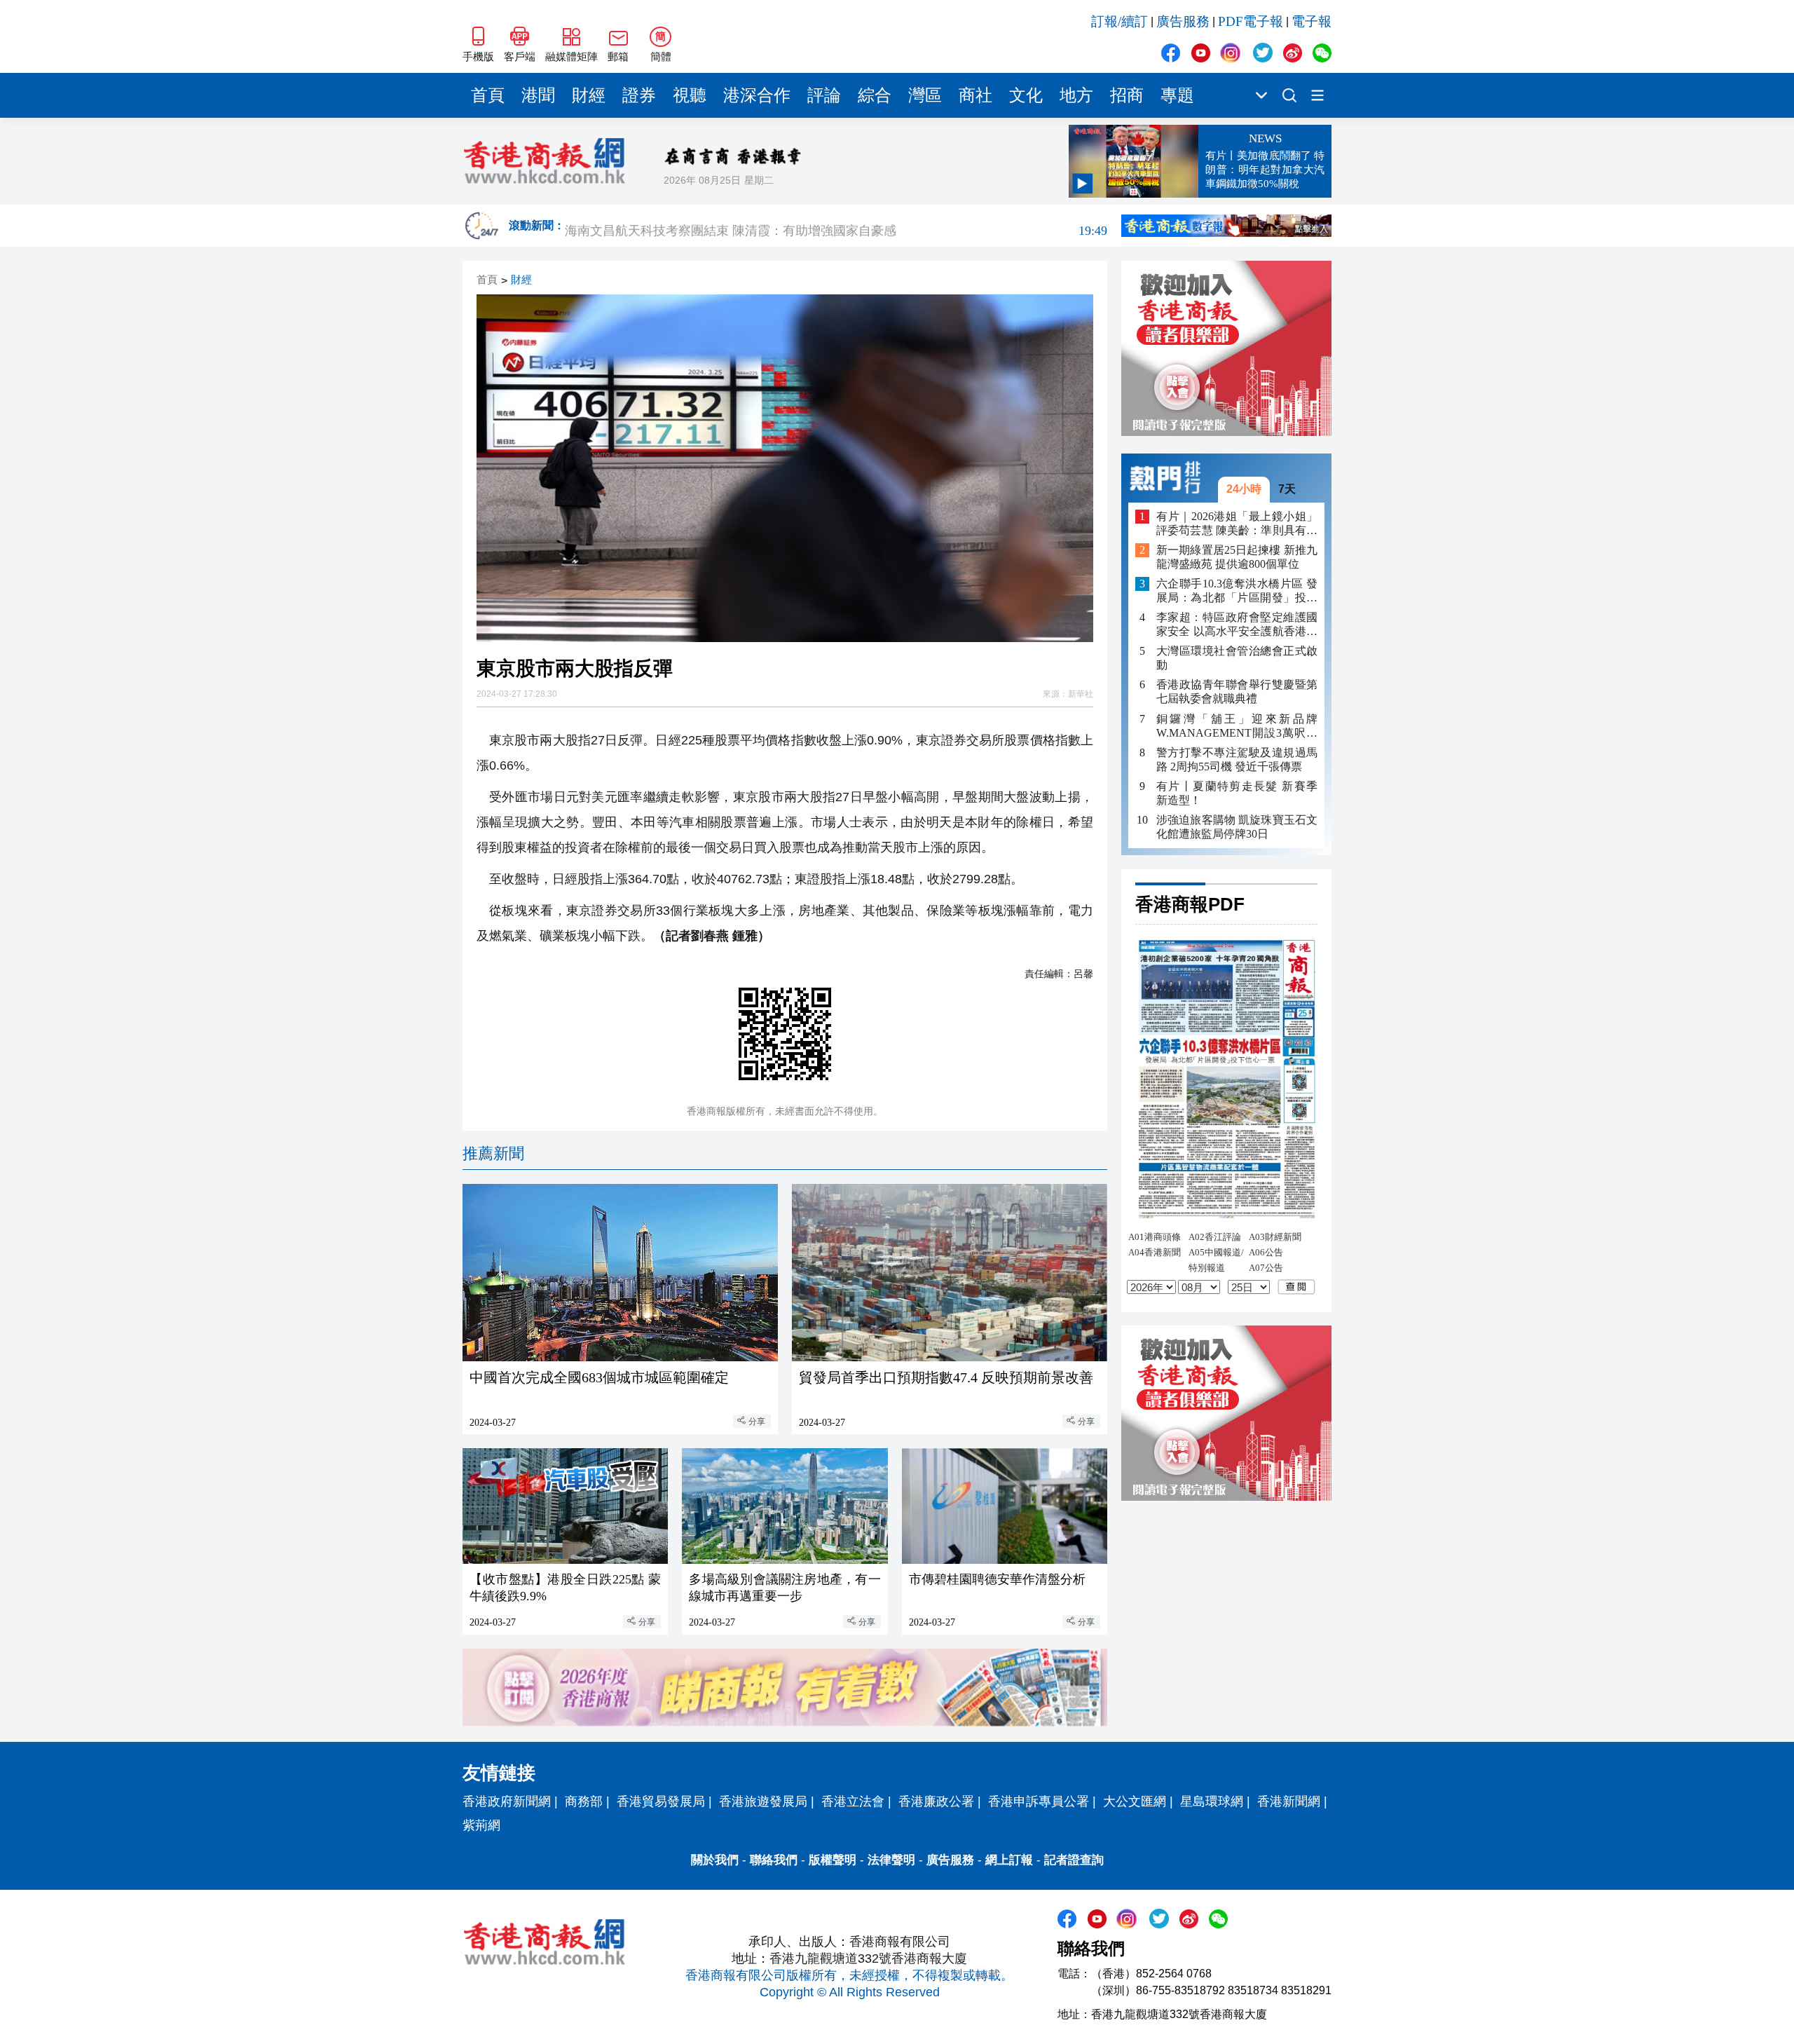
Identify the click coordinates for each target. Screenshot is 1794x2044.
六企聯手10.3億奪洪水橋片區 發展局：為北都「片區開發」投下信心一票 (1237, 591)
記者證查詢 (1074, 1860)
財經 (589, 95)
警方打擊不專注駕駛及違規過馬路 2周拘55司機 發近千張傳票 (1237, 759)
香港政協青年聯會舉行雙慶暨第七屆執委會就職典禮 (1237, 691)
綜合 (875, 95)
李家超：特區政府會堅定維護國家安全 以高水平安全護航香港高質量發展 (1237, 625)
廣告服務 (1183, 21)
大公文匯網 (1135, 1801)
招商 (1127, 95)
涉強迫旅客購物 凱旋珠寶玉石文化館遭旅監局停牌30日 (1237, 826)
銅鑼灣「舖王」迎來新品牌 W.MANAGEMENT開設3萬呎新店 (1237, 726)
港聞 (538, 95)
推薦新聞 (493, 1153)
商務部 (584, 1801)
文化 (1026, 95)
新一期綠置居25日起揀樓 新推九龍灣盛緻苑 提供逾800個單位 (1237, 557)
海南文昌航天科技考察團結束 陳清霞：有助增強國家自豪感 (836, 226)
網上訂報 (1009, 1860)
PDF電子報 (1251, 21)
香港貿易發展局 (661, 1801)
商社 (975, 95)
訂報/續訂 (1119, 21)
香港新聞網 (1289, 1801)
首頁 (488, 95)
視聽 (690, 95)
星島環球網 (1212, 1801)
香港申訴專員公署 (1039, 1801)
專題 (1177, 95)
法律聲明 (891, 1860)
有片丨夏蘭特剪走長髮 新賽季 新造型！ (1237, 792)
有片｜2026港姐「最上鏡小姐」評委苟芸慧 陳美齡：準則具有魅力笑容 (1237, 523)
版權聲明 (833, 1860)
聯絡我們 (774, 1860)
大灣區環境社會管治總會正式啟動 (1237, 658)
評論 (824, 95)
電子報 (1312, 21)
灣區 (925, 95)
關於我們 (715, 1860)
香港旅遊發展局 (763, 1801)
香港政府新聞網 (507, 1801)
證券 (639, 95)
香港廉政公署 (936, 1801)
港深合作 (757, 95)
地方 (1076, 95)
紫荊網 (481, 1825)
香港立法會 (853, 1801)
